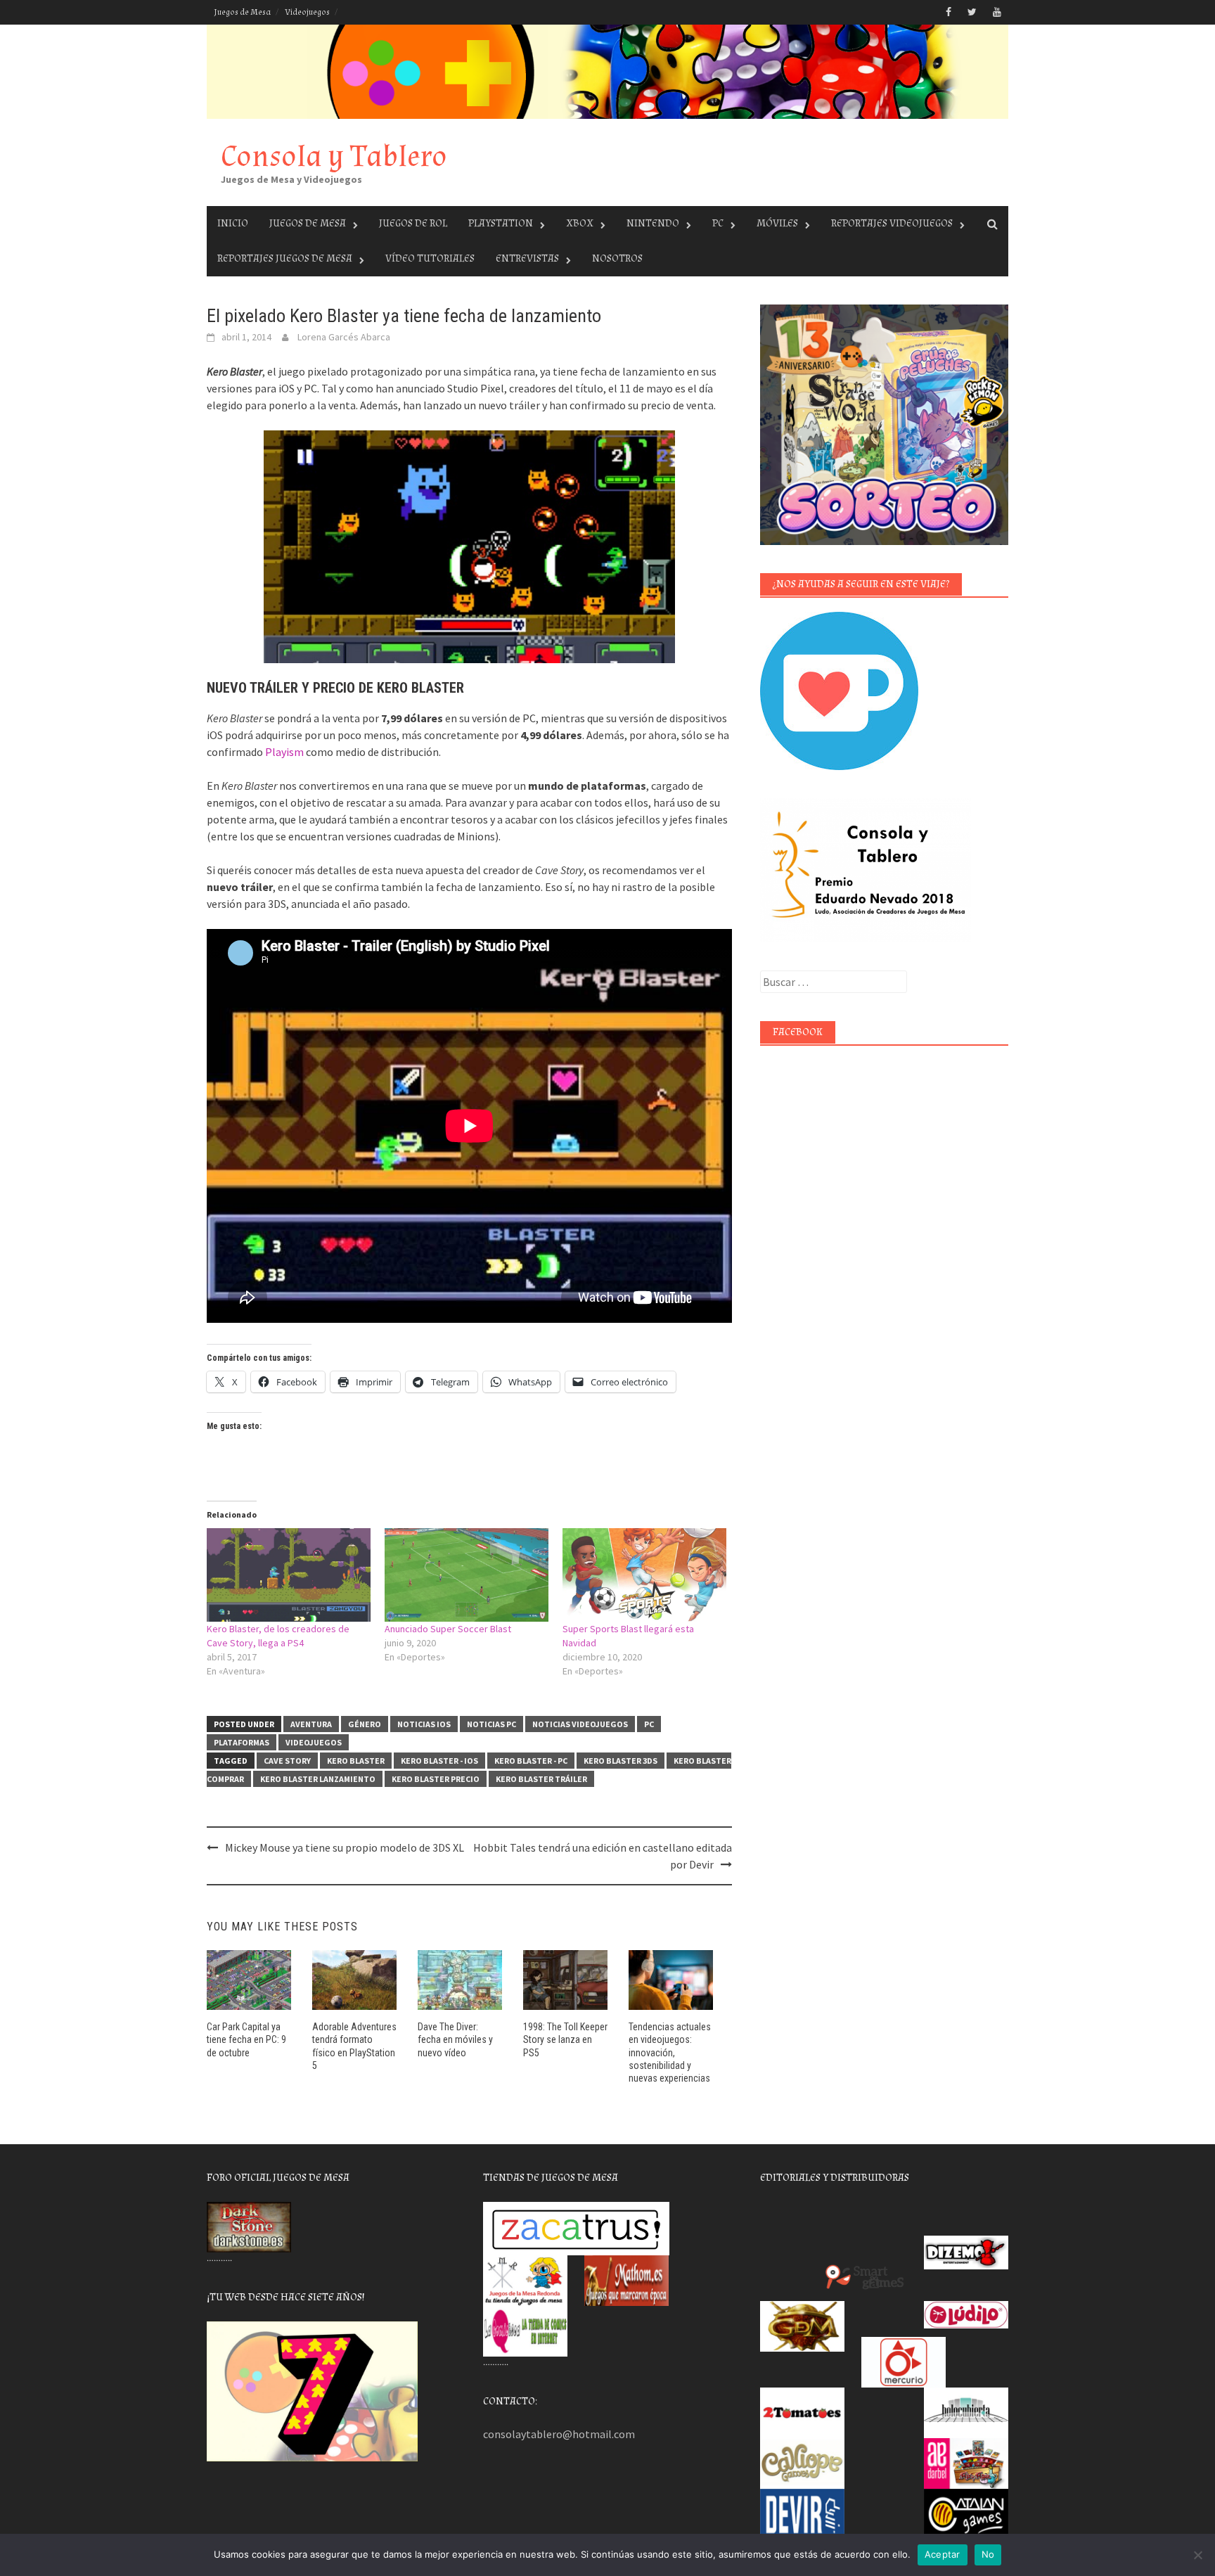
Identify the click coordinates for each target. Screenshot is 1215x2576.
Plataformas (242, 1742)
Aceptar (943, 2554)
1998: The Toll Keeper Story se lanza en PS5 (565, 2039)
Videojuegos (307, 12)
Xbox (580, 223)
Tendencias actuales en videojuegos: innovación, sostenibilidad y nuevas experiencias (670, 2052)
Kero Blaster (356, 1761)
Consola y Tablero (334, 156)
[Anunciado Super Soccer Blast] (467, 1575)
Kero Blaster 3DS (621, 1761)
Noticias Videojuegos (580, 1724)
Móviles (777, 223)
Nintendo (653, 223)
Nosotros (617, 258)
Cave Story (287, 1761)
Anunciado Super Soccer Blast (448, 1629)
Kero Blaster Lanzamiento (318, 1779)
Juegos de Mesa (242, 12)
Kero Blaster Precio (436, 1779)
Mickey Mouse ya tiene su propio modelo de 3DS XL (345, 1847)
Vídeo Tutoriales (430, 258)
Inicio (233, 223)
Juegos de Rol (413, 223)
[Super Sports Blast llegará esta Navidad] (644, 1575)
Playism (284, 752)
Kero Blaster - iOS (439, 1761)
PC (718, 223)
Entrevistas (527, 258)
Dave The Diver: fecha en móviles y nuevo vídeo (455, 2039)
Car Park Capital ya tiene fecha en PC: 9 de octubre (246, 2039)
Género (365, 1724)
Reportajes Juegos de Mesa (285, 258)
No (988, 2554)
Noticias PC (491, 1724)
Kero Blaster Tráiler (541, 1779)
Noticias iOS (424, 1724)
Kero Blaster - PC (531, 1761)
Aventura (311, 1724)
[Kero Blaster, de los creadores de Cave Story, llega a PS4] (289, 1575)
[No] (1197, 2555)
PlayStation (501, 223)
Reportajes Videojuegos (892, 223)
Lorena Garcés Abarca (344, 337)
